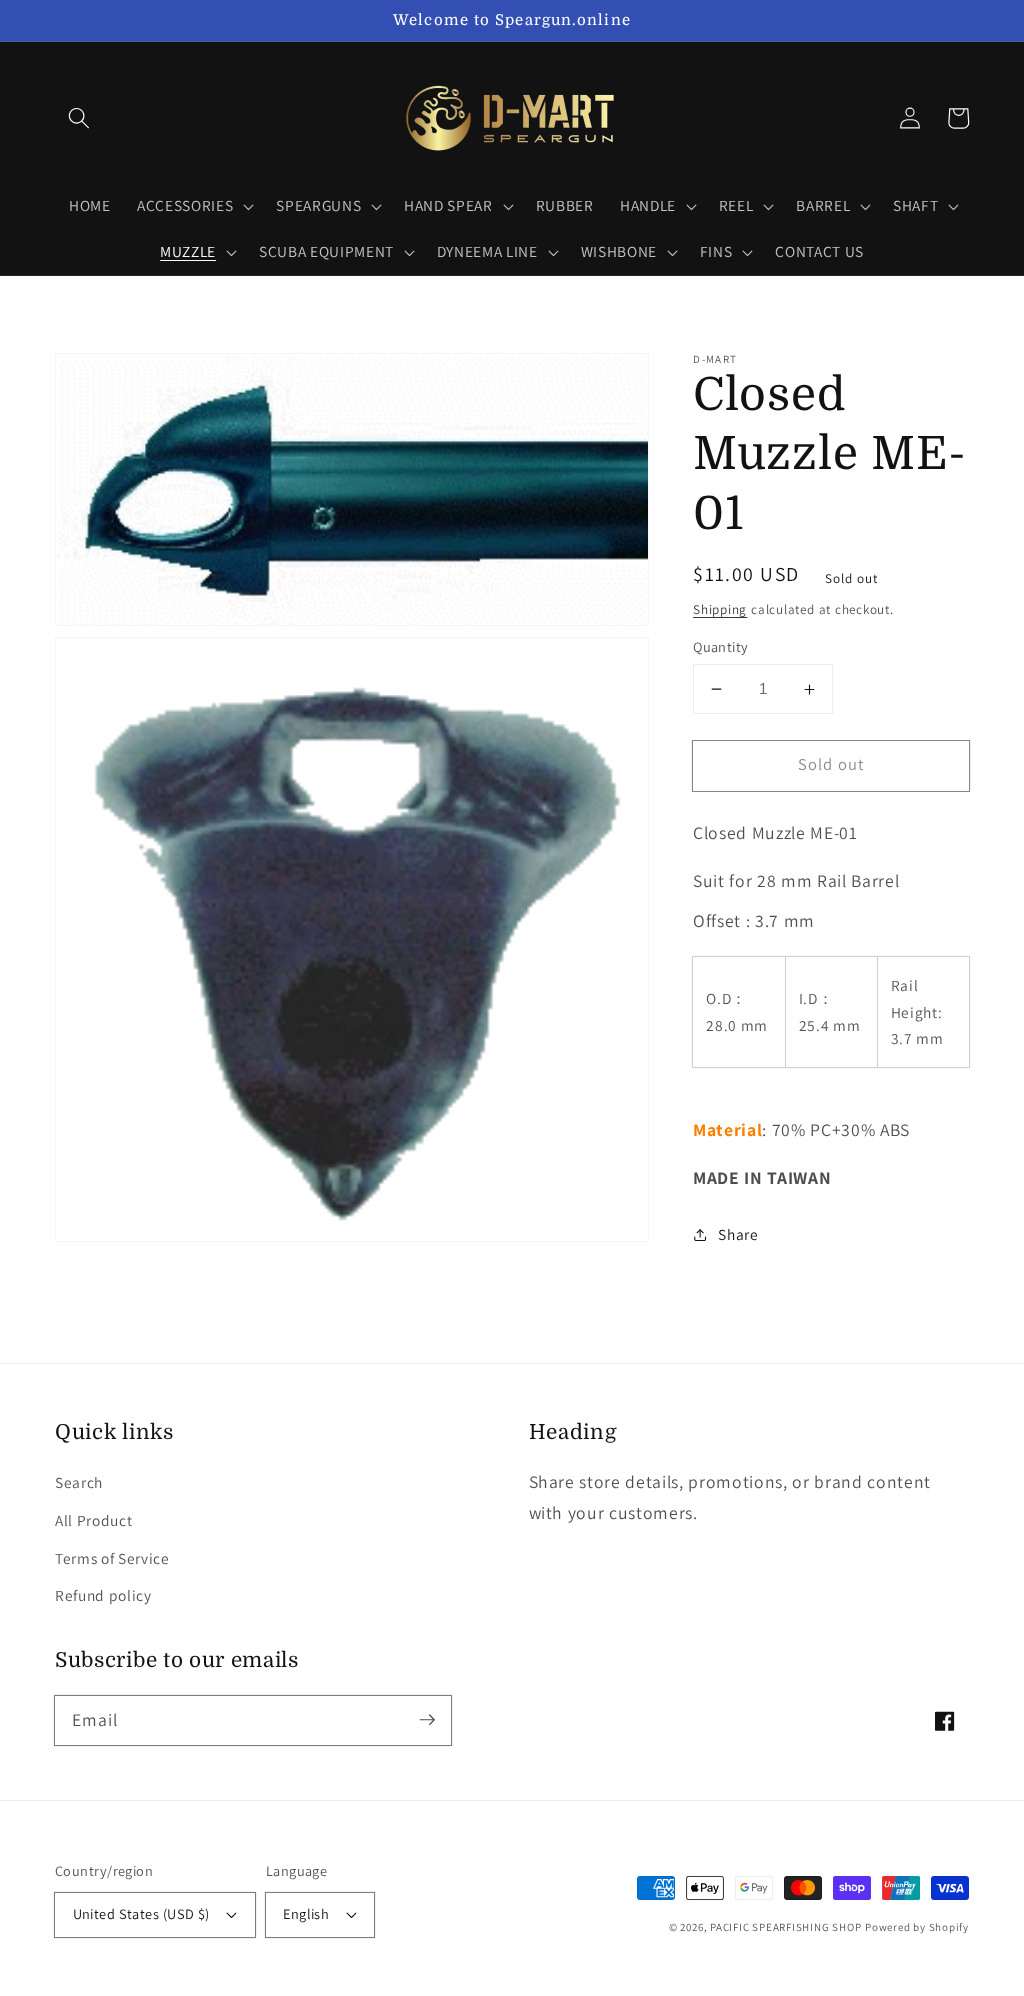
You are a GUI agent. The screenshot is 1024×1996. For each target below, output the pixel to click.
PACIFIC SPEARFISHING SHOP (785, 1927)
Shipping (720, 609)
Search (79, 1482)
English (306, 1913)
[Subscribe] (427, 1720)
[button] (79, 118)
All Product (93, 1520)
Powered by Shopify (917, 1927)
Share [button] (738, 1234)
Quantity (721, 646)
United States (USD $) (141, 1913)
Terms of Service (112, 1558)
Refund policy (103, 1595)
